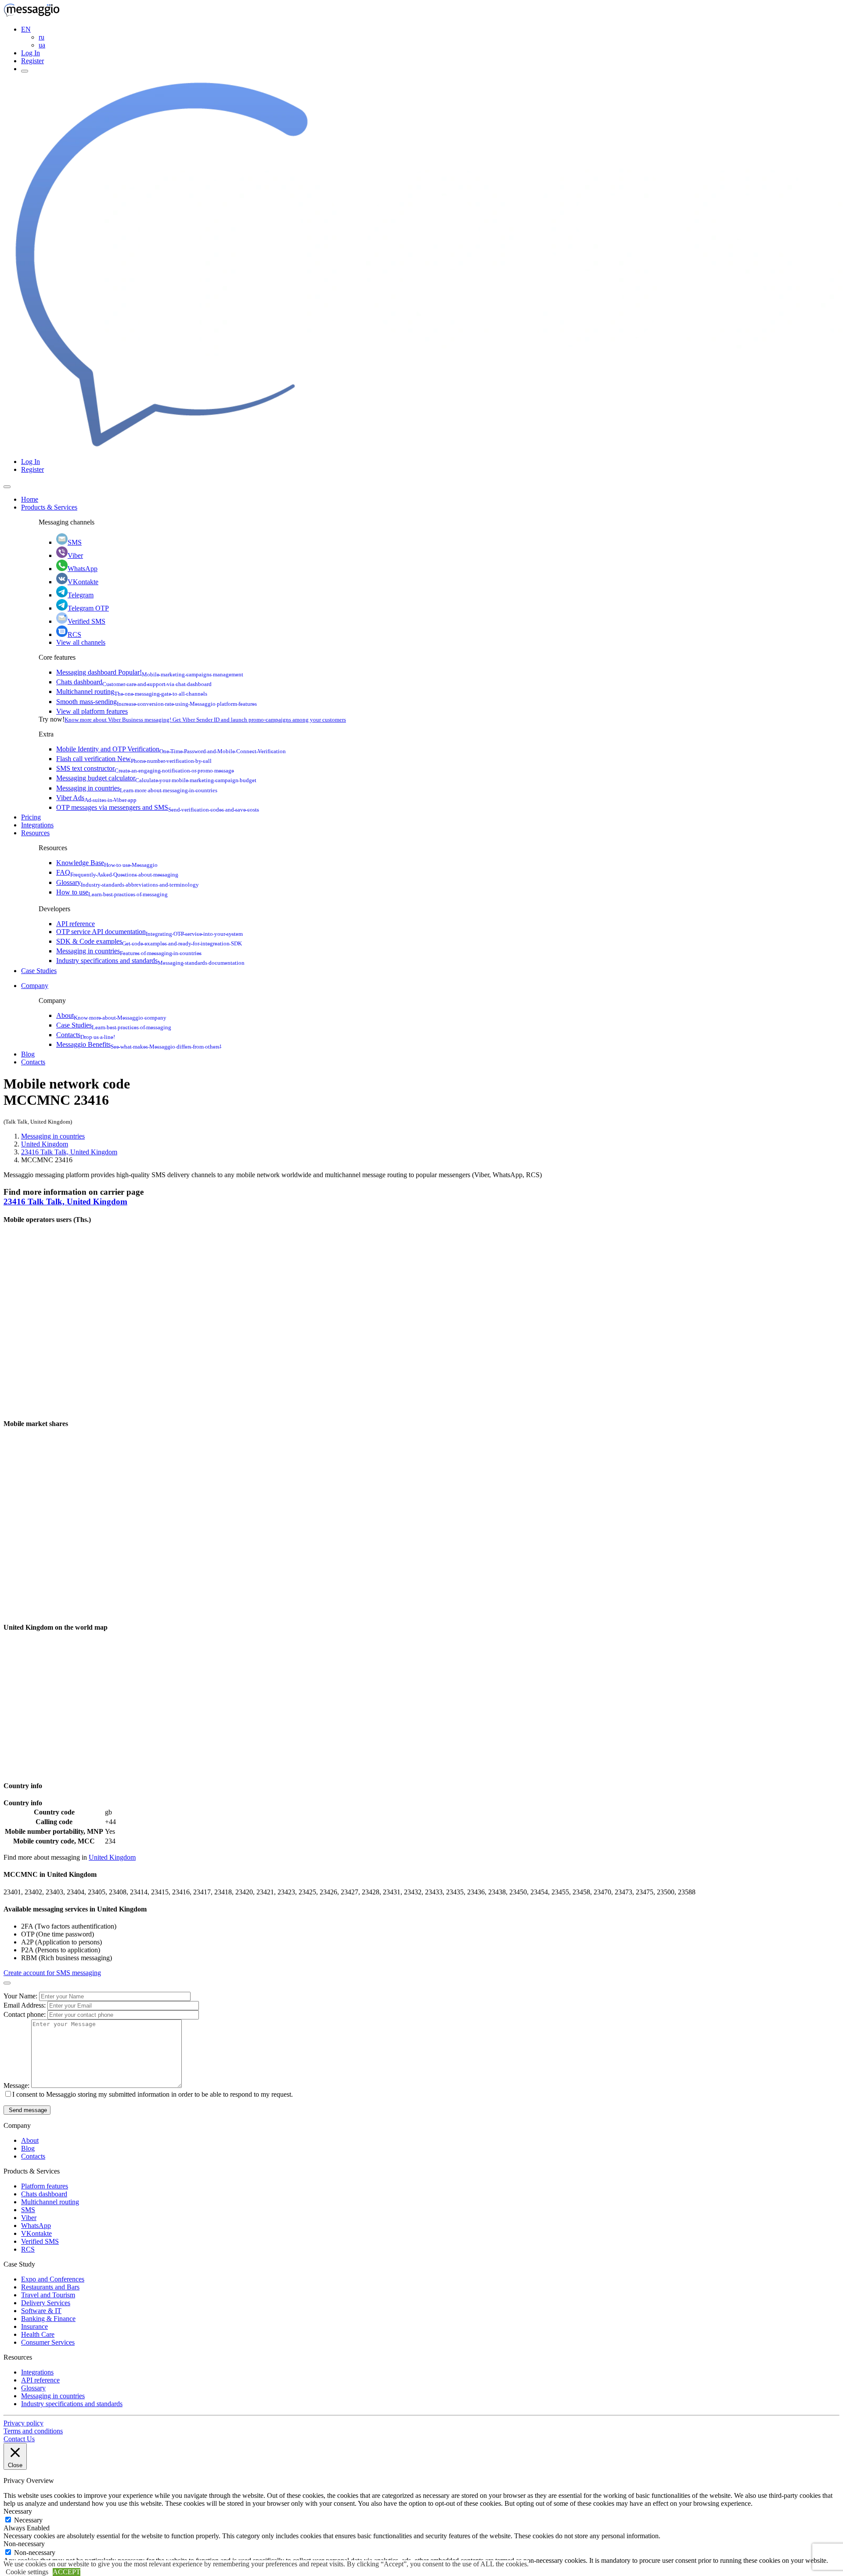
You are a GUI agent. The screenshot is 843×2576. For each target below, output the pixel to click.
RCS (74, 634)
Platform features (45, 2186)
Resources (35, 833)
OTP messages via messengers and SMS (158, 807)
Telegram (81, 595)
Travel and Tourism (48, 2295)
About (111, 1015)
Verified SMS (86, 621)
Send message (27, 2110)
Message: (17, 2086)
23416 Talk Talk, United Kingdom (69, 1152)
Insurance (34, 2326)
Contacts (86, 1035)
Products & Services (49, 507)
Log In (31, 53)
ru (41, 37)
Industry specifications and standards (150, 961)
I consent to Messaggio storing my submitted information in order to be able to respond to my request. (153, 2094)
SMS (75, 542)
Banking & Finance (48, 2319)
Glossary (128, 882)
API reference (76, 924)
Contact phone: (25, 2014)
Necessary (28, 2520)
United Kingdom (45, 1144)
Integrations (37, 825)
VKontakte (83, 582)
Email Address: (25, 2005)
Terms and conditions (33, 2431)
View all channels (81, 642)
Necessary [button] (18, 2511)
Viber (75, 555)
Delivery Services (46, 2303)
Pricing (31, 817)
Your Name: (21, 1996)
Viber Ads (96, 798)
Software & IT (41, 2311)
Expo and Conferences (53, 2279)
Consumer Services (48, 2342)
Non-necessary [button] (24, 2544)
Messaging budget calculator (156, 778)
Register (32, 61)
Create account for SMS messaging (52, 1973)
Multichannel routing (132, 692)
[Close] (7, 487)
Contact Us (19, 2439)
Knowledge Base (107, 863)
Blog (28, 1054)
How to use (112, 892)
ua (42, 45)
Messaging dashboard (150, 672)
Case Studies (39, 971)
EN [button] (26, 29)
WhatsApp (83, 569)
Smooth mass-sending (157, 702)
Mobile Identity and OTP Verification (171, 749)
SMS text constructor (145, 768)
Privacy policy (23, 2423)
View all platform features (92, 711)
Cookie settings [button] (27, 2572)
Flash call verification (134, 759)
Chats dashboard (134, 682)
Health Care (38, 2334)
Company (35, 986)
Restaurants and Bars (50, 2287)
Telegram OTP (88, 608)
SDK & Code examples (149, 941)
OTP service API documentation (150, 932)
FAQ (117, 872)
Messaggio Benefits (139, 1044)
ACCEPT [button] (67, 2572)
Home (30, 499)
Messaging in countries (137, 788)
